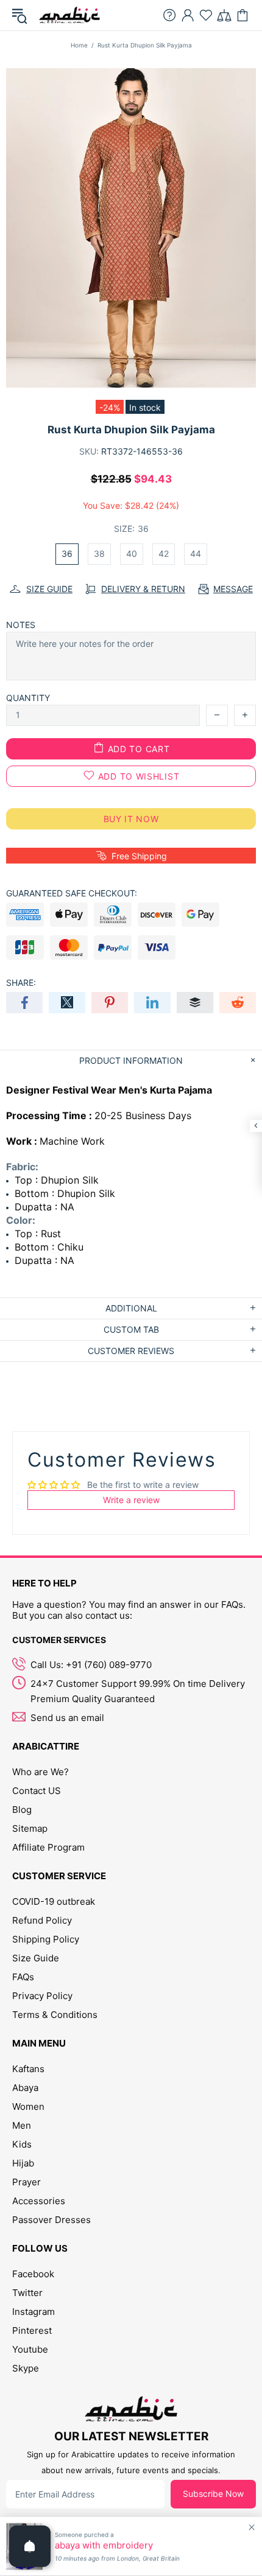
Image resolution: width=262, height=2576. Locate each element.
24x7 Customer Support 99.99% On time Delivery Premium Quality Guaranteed (138, 1691)
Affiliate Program (48, 1847)
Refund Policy (42, 1920)
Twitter (27, 2293)
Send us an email (67, 1718)
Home (79, 45)
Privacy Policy (42, 1996)
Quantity (28, 698)
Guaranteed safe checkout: (72, 893)
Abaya (25, 2088)
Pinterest (32, 2330)
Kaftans (28, 2069)
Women (28, 2107)
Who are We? (41, 1772)
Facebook (33, 2274)
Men (22, 2125)
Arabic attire (69, 15)
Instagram (34, 2312)
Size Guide (36, 1958)
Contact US (37, 1791)
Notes (21, 625)
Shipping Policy (46, 1939)
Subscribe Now (213, 2494)
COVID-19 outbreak (54, 1901)
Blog (22, 1810)
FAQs (23, 1977)
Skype (26, 2368)
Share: (21, 983)
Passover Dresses (51, 2220)
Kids (22, 2144)
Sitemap (30, 1828)
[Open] (30, 2546)
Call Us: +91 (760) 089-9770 (91, 1665)
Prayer (27, 2182)
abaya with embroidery (104, 2546)
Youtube (30, 2349)
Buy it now (131, 819)
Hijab (23, 2163)
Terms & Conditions (55, 2015)
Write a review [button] (131, 1500)
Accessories (39, 2201)
